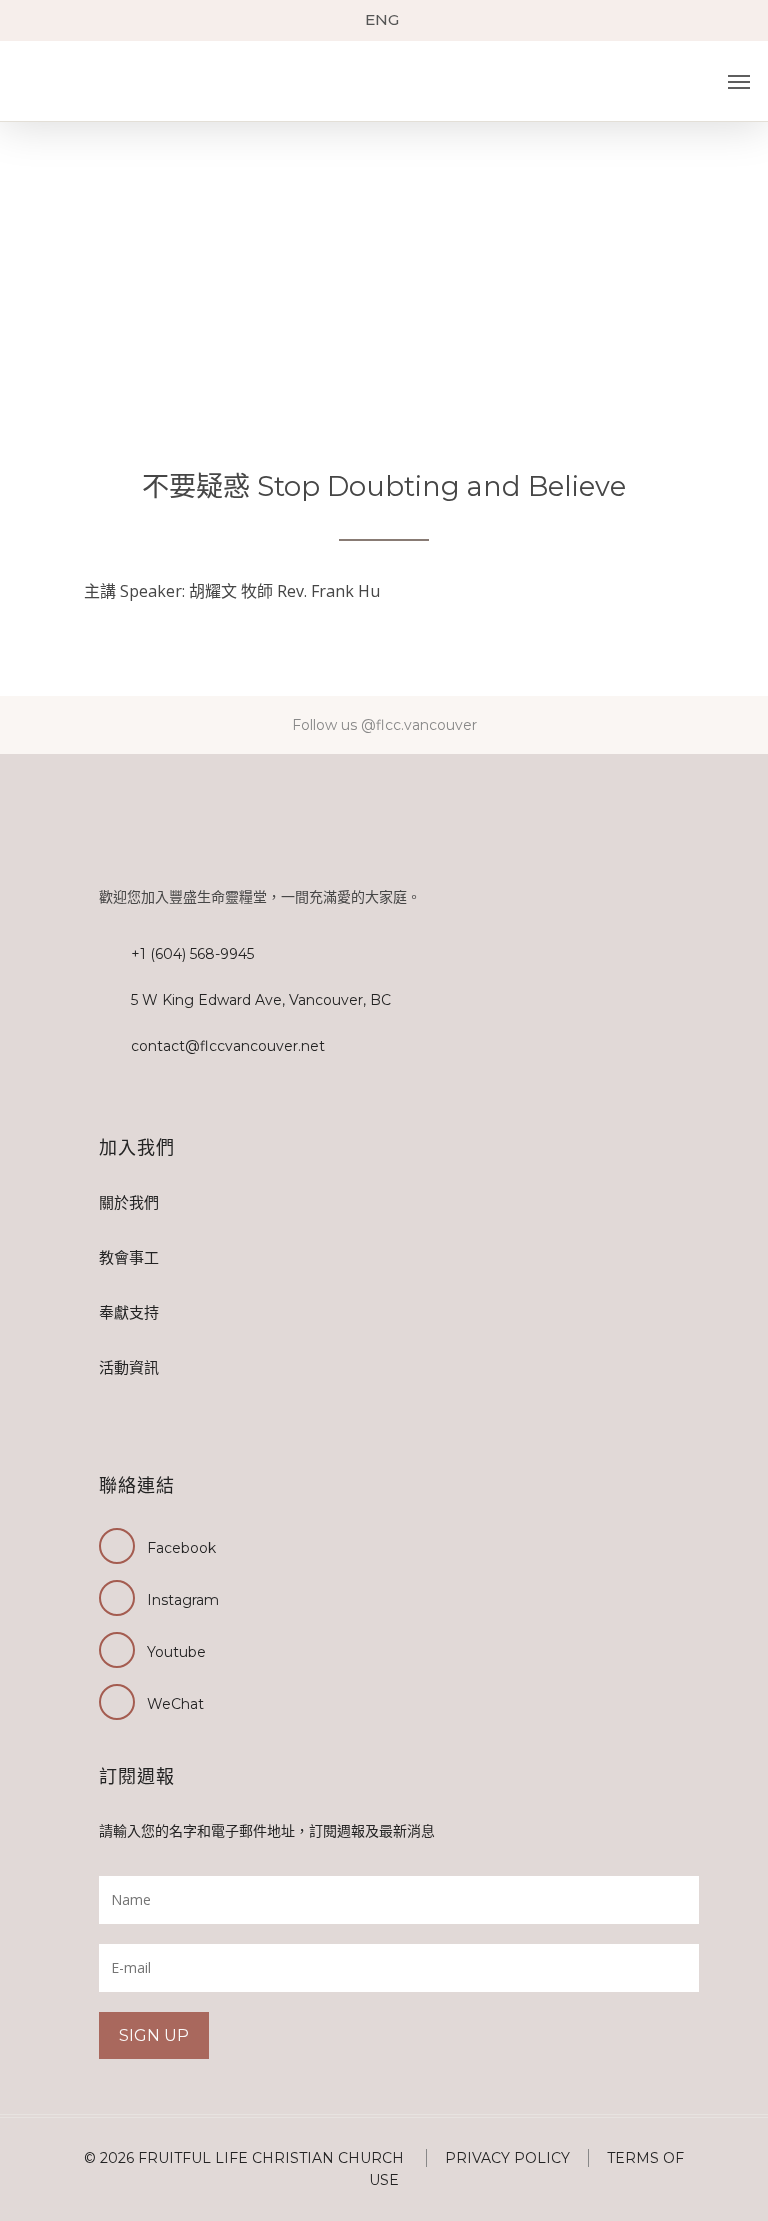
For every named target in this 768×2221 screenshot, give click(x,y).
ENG (382, 19)
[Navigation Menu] (739, 82)
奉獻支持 (129, 1312)
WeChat (175, 1704)
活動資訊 (129, 1367)
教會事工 (129, 1257)
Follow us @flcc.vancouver (384, 725)
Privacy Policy (507, 2158)
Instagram (183, 1600)
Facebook (181, 1548)
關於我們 (129, 1202)
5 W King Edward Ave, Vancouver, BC (261, 1000)
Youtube (176, 1652)
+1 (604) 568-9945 (192, 954)
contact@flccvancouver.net (228, 1046)
